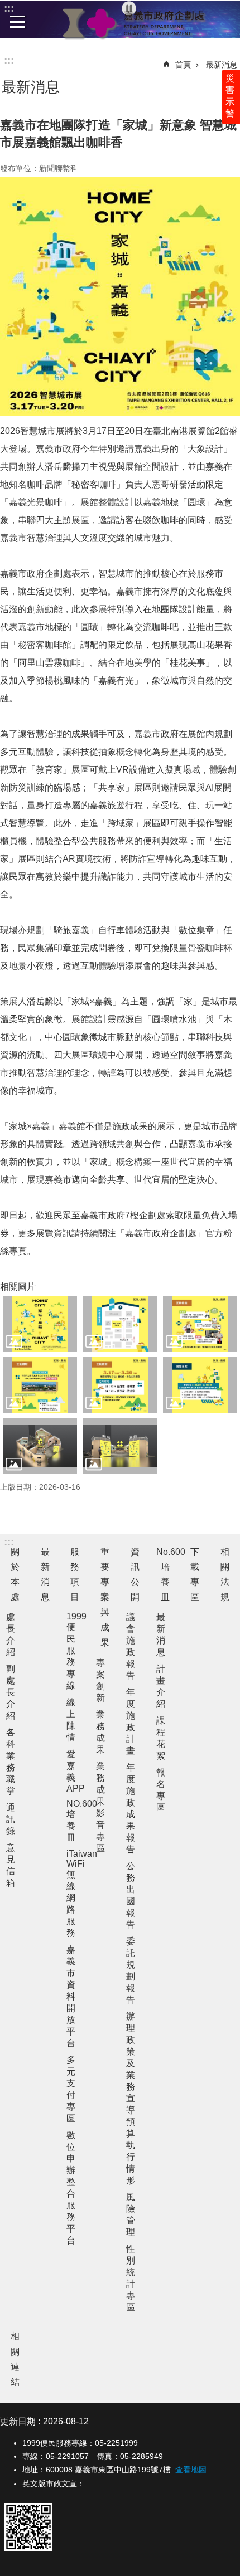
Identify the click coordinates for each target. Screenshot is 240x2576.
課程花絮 (161, 1738)
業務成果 (100, 1732)
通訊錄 (11, 1819)
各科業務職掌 (11, 1762)
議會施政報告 (131, 1646)
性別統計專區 (131, 2278)
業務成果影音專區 (100, 1807)
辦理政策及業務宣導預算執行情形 (131, 2098)
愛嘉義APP (76, 1771)
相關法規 (225, 1575)
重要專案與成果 (105, 1597)
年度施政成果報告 (131, 1808)
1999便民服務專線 (76, 1651)
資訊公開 (135, 1575)
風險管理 (131, 2214)
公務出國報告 (131, 1895)
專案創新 (100, 1680)
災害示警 (230, 96)
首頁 (183, 65)
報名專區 (161, 1790)
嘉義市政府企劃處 (133, 23)
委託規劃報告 (131, 1970)
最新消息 (222, 65)
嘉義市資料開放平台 (71, 1996)
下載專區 (195, 1575)
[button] (40, 1324)
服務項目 (75, 1575)
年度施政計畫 (131, 1721)
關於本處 (15, 1575)
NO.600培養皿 (76, 1821)
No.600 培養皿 (167, 1575)
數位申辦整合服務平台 (71, 2188)
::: (9, 60)
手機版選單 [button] (18, 22)
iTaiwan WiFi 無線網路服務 (76, 1893)
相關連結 (15, 2359)
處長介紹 (11, 1635)
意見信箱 (11, 1865)
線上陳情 (71, 1720)
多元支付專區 (71, 2089)
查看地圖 (191, 2470)
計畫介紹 (161, 1686)
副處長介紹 (11, 1692)
